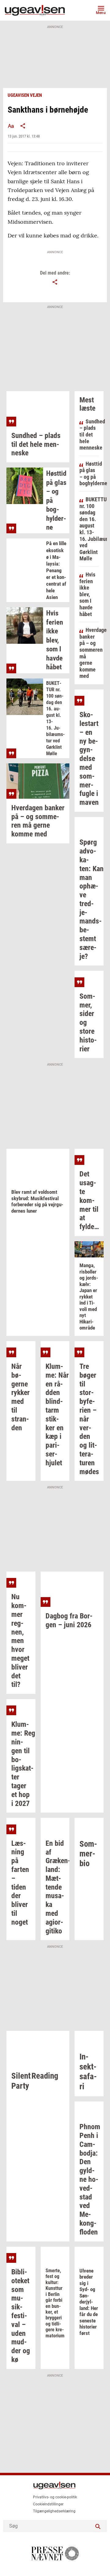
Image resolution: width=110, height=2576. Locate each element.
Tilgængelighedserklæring (54, 2511)
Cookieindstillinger (48, 2504)
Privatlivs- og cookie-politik (55, 2497)
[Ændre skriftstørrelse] (11, 126)
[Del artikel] (23, 126)
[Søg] (98, 2526)
